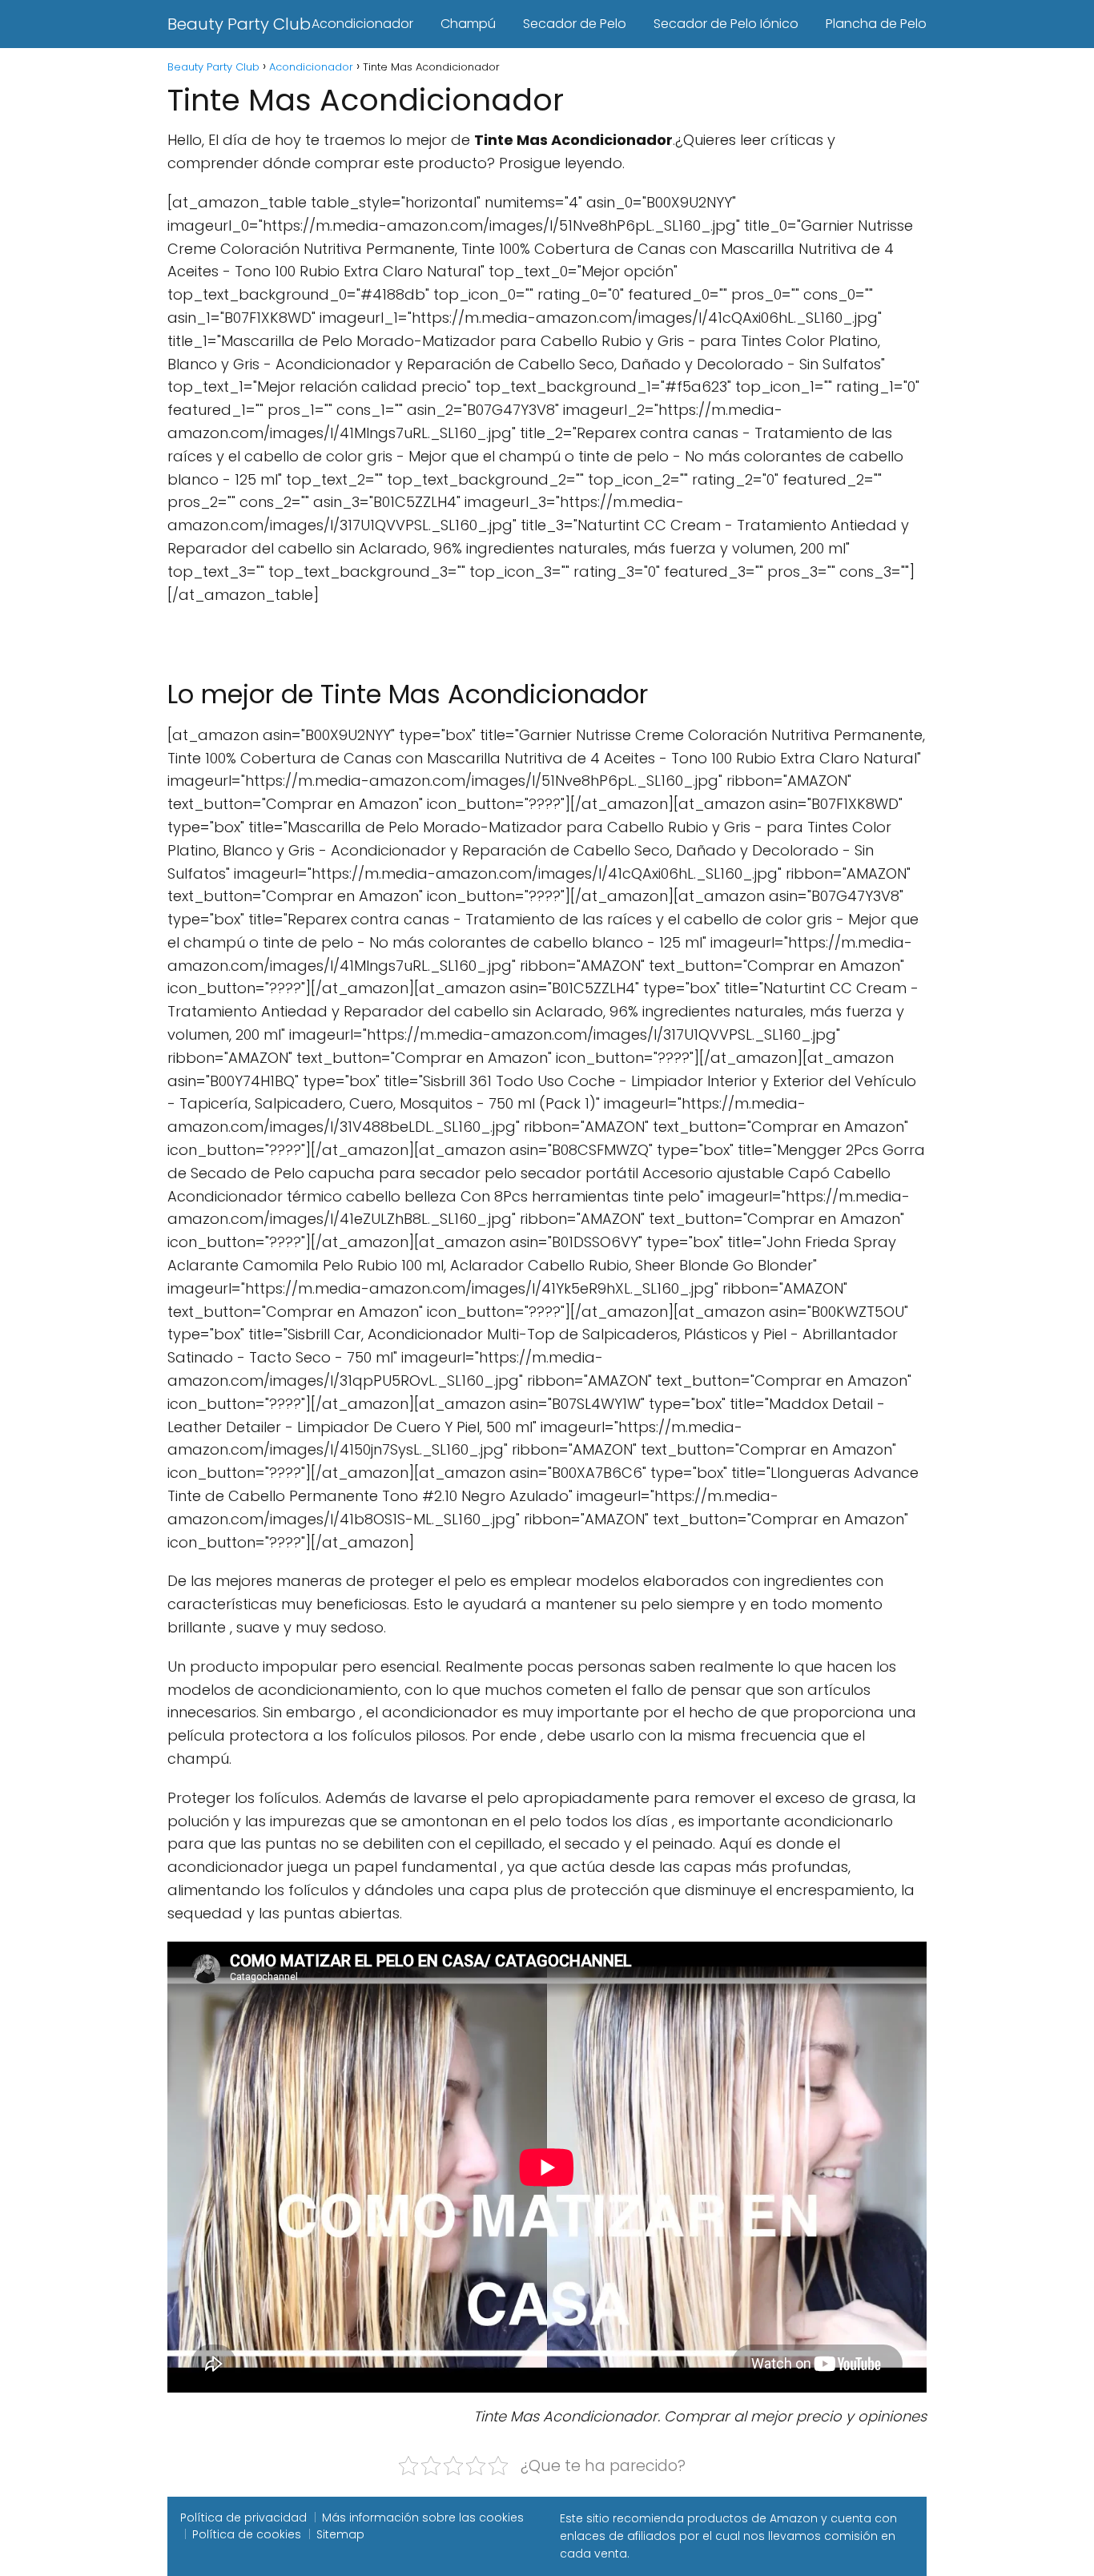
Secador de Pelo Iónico (726, 24)
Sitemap (340, 2534)
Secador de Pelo (575, 24)
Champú (468, 24)
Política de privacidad (243, 2518)
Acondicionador (362, 24)
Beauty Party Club (239, 24)
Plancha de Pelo (876, 24)
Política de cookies (247, 2534)
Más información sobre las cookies (423, 2518)
